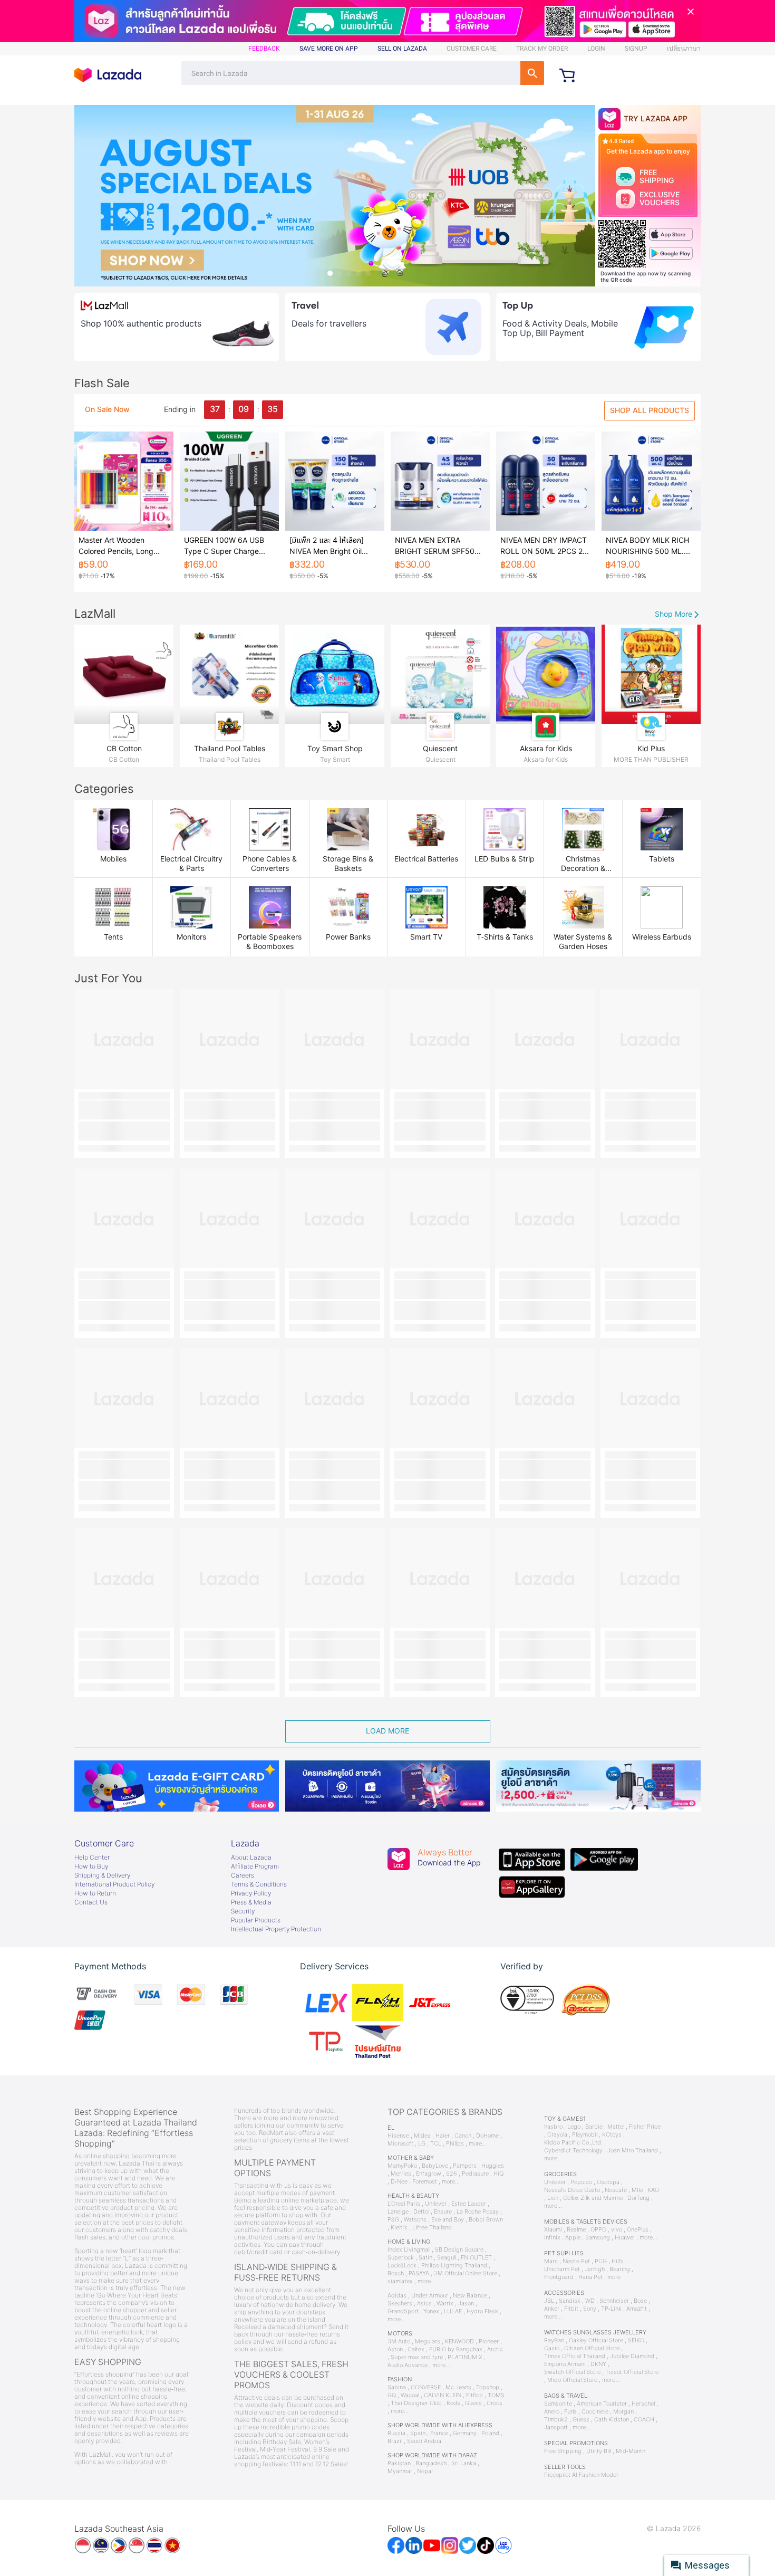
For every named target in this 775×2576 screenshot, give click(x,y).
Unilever (436, 2204)
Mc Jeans (458, 2387)
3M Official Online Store (466, 2273)
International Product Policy (114, 1884)
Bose (640, 2301)
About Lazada (251, 1857)
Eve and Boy (448, 2220)
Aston (395, 2349)
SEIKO (636, 2340)
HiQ (498, 2174)
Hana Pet (590, 2277)
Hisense (398, 2136)
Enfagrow (429, 2174)
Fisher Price (645, 2127)
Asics (424, 2304)
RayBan (554, 2340)
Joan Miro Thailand (633, 2151)
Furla (570, 2412)
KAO (653, 2190)
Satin (425, 2258)
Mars (551, 2261)
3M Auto (399, 2342)
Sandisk (570, 2301)
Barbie (594, 2127)
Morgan (623, 2412)
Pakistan (399, 2463)
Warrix (445, 2304)
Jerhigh (595, 2269)
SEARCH (532, 73)
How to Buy (91, 1866)
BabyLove (435, 2166)
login (596, 49)
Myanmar (400, 2471)
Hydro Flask (482, 2311)
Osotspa (608, 2182)
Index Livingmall (409, 2250)
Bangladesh (431, 2463)
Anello (552, 2412)
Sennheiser (614, 2301)
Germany (465, 2433)
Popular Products (256, 1920)
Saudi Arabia (424, 2441)
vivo (617, 2230)
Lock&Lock (402, 2266)
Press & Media (251, 1902)
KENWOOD (459, 2342)
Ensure (443, 2212)
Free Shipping (563, 2451)
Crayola (557, 2135)
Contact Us (91, 1902)
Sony (590, 2309)
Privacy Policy (251, 1893)
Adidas (397, 2296)
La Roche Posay (478, 2212)
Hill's (618, 2261)
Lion (553, 2198)
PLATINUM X (465, 2357)
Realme (576, 2230)
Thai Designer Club (416, 2403)
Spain (418, 2433)
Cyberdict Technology (573, 2151)
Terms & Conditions (259, 1884)
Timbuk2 (556, 2420)
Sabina (397, 2387)
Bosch (396, 2273)
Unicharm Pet (562, 2269)
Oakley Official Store (596, 2340)
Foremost (425, 2182)
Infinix (552, 2238)
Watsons (415, 2220)
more (614, 2277)
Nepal (425, 2471)
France (439, 2433)
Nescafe (616, 2190)
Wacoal (410, 2395)
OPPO (598, 2230)
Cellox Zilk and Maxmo (593, 2198)
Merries (401, 2174)
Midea (422, 2136)
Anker (552, 2309)
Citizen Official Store (592, 2348)
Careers (243, 1875)
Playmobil (585, 2135)
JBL (549, 2301)
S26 (452, 2174)
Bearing (620, 2269)
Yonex (431, 2311)
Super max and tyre (417, 2357)
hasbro (553, 2127)
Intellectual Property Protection (276, 1929)
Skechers (400, 2304)
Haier (443, 2136)
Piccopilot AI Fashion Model (581, 2475)
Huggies (493, 2166)
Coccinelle (595, 2412)
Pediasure (475, 2174)
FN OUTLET (476, 2258)
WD (590, 2301)
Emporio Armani (565, 2364)
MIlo (637, 2190)
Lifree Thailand (432, 2228)
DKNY (598, 2364)
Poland (490, 2433)
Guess (473, 2403)
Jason (466, 2304)
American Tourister (602, 2404)
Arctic (495, 2349)
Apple (573, 2238)
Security (243, 1911)
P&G (393, 2220)
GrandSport (403, 2311)
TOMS (496, 2395)
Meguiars (428, 2342)
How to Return (95, 1893)
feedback (264, 49)
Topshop (488, 2387)
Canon (463, 2136)
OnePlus (638, 2230)
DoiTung (638, 2198)
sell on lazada (402, 49)
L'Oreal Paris (404, 2204)
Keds (453, 2403)
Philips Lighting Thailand (454, 2266)
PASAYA (419, 2273)
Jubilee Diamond (632, 2356)
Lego (574, 2127)
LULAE (453, 2311)
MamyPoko (402, 2166)
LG (422, 2144)
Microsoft (400, 2144)
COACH (644, 2420)
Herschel (643, 2404)
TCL (436, 2144)
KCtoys (612, 2135)
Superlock (401, 2258)
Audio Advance (408, 2365)
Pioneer (489, 2342)
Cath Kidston (612, 2420)
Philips (455, 2144)
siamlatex (400, 2281)
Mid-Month (631, 2451)
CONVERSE (426, 2387)
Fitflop (474, 2395)
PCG (601, 2261)
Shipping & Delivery (102, 1875)
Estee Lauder (469, 2204)
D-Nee (399, 2182)
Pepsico (581, 2182)
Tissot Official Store (632, 2372)
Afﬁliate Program (255, 1866)
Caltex (416, 2349)
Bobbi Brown (486, 2220)
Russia (396, 2433)
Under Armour (430, 2296)
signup (636, 49)
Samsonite (558, 2404)
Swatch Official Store (572, 2372)
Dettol (421, 2212)
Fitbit (571, 2309)
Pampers (465, 2166)
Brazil (395, 2441)
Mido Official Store (572, 2380)
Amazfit (637, 2309)
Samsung (598, 2238)
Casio (552, 2348)
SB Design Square (459, 2250)
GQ (392, 2395)
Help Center (92, 1857)
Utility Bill (599, 2451)
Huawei (625, 2238)
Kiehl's (399, 2228)
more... (478, 2144)
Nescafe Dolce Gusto (572, 2190)
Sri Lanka (464, 2463)
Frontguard (559, 2277)
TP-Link (611, 2309)
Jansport (556, 2427)
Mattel (616, 2127)
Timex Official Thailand (575, 2356)
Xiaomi (553, 2230)
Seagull (447, 2258)
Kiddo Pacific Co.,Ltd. (573, 2143)
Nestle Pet (576, 2261)
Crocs (495, 2403)
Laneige (398, 2212)
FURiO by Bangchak (456, 2349)
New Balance (470, 2296)
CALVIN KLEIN (443, 2395)
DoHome (487, 2136)
